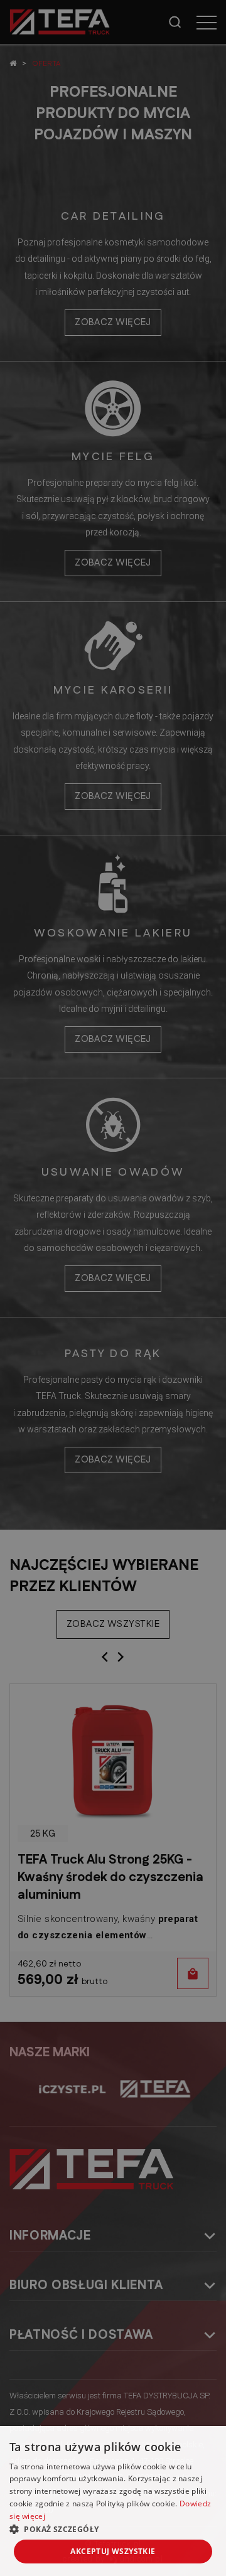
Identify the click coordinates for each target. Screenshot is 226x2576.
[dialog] (113, 1288)
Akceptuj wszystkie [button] (113, 2551)
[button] (113, 2529)
